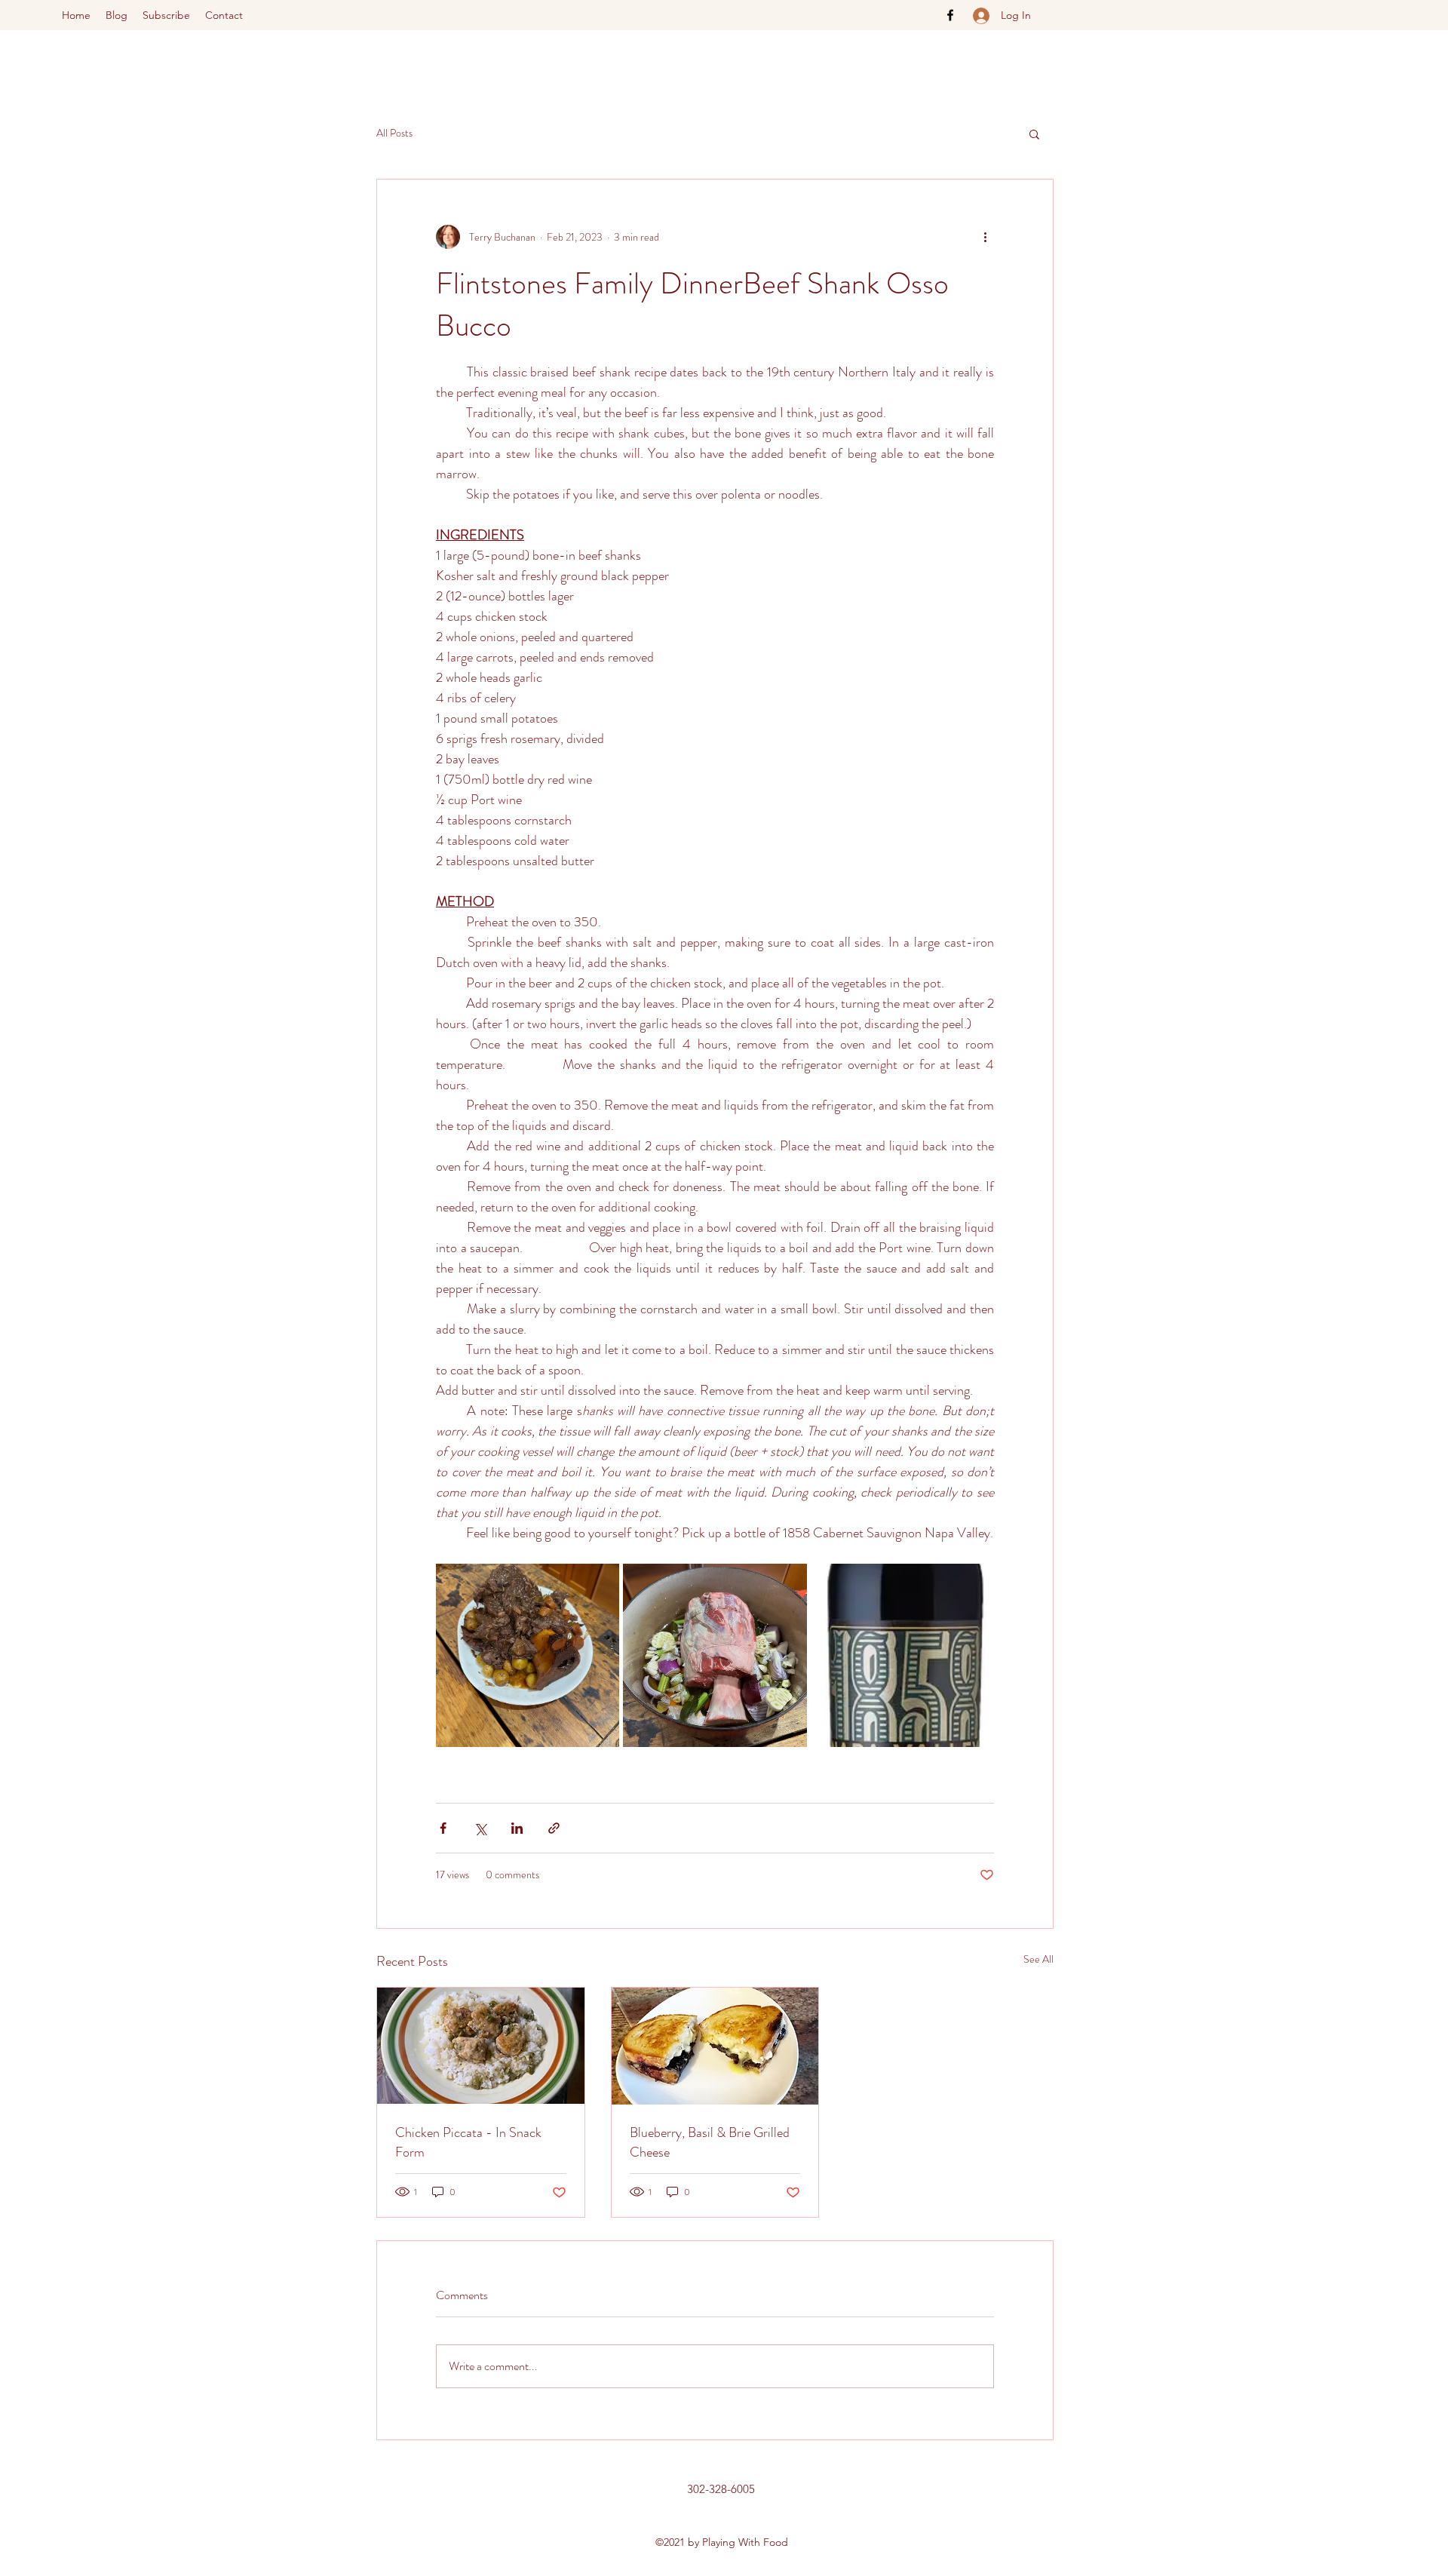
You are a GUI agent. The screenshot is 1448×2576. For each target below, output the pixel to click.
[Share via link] (554, 1828)
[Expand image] (528, 1655)
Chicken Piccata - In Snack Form (468, 2142)
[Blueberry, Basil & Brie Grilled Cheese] (715, 2046)
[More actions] (985, 237)
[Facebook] (950, 15)
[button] (1034, 134)
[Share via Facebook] (443, 1828)
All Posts (394, 133)
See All (1038, 1959)
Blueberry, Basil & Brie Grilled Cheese (710, 2142)
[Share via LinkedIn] (517, 1828)
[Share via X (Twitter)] (480, 1828)
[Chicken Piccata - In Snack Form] (481, 2046)
